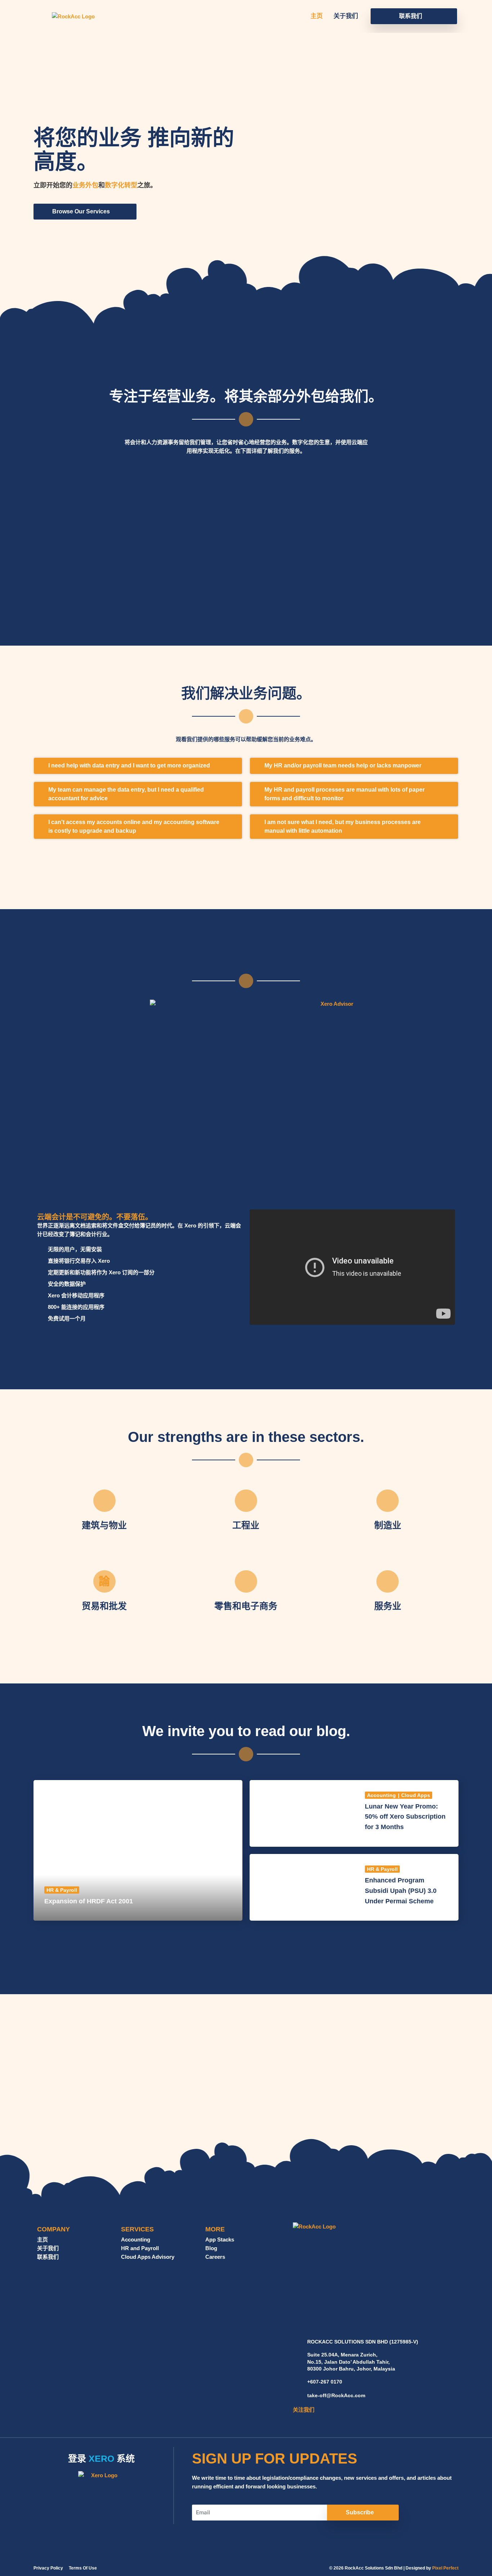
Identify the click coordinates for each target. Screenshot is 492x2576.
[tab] (138, 766)
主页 (317, 16)
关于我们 (346, 16)
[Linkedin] (308, 2420)
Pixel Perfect (445, 2568)
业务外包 (85, 185)
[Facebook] (297, 2420)
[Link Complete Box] (138, 1851)
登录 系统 (101, 2458)
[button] (414, 16)
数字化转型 (121, 185)
